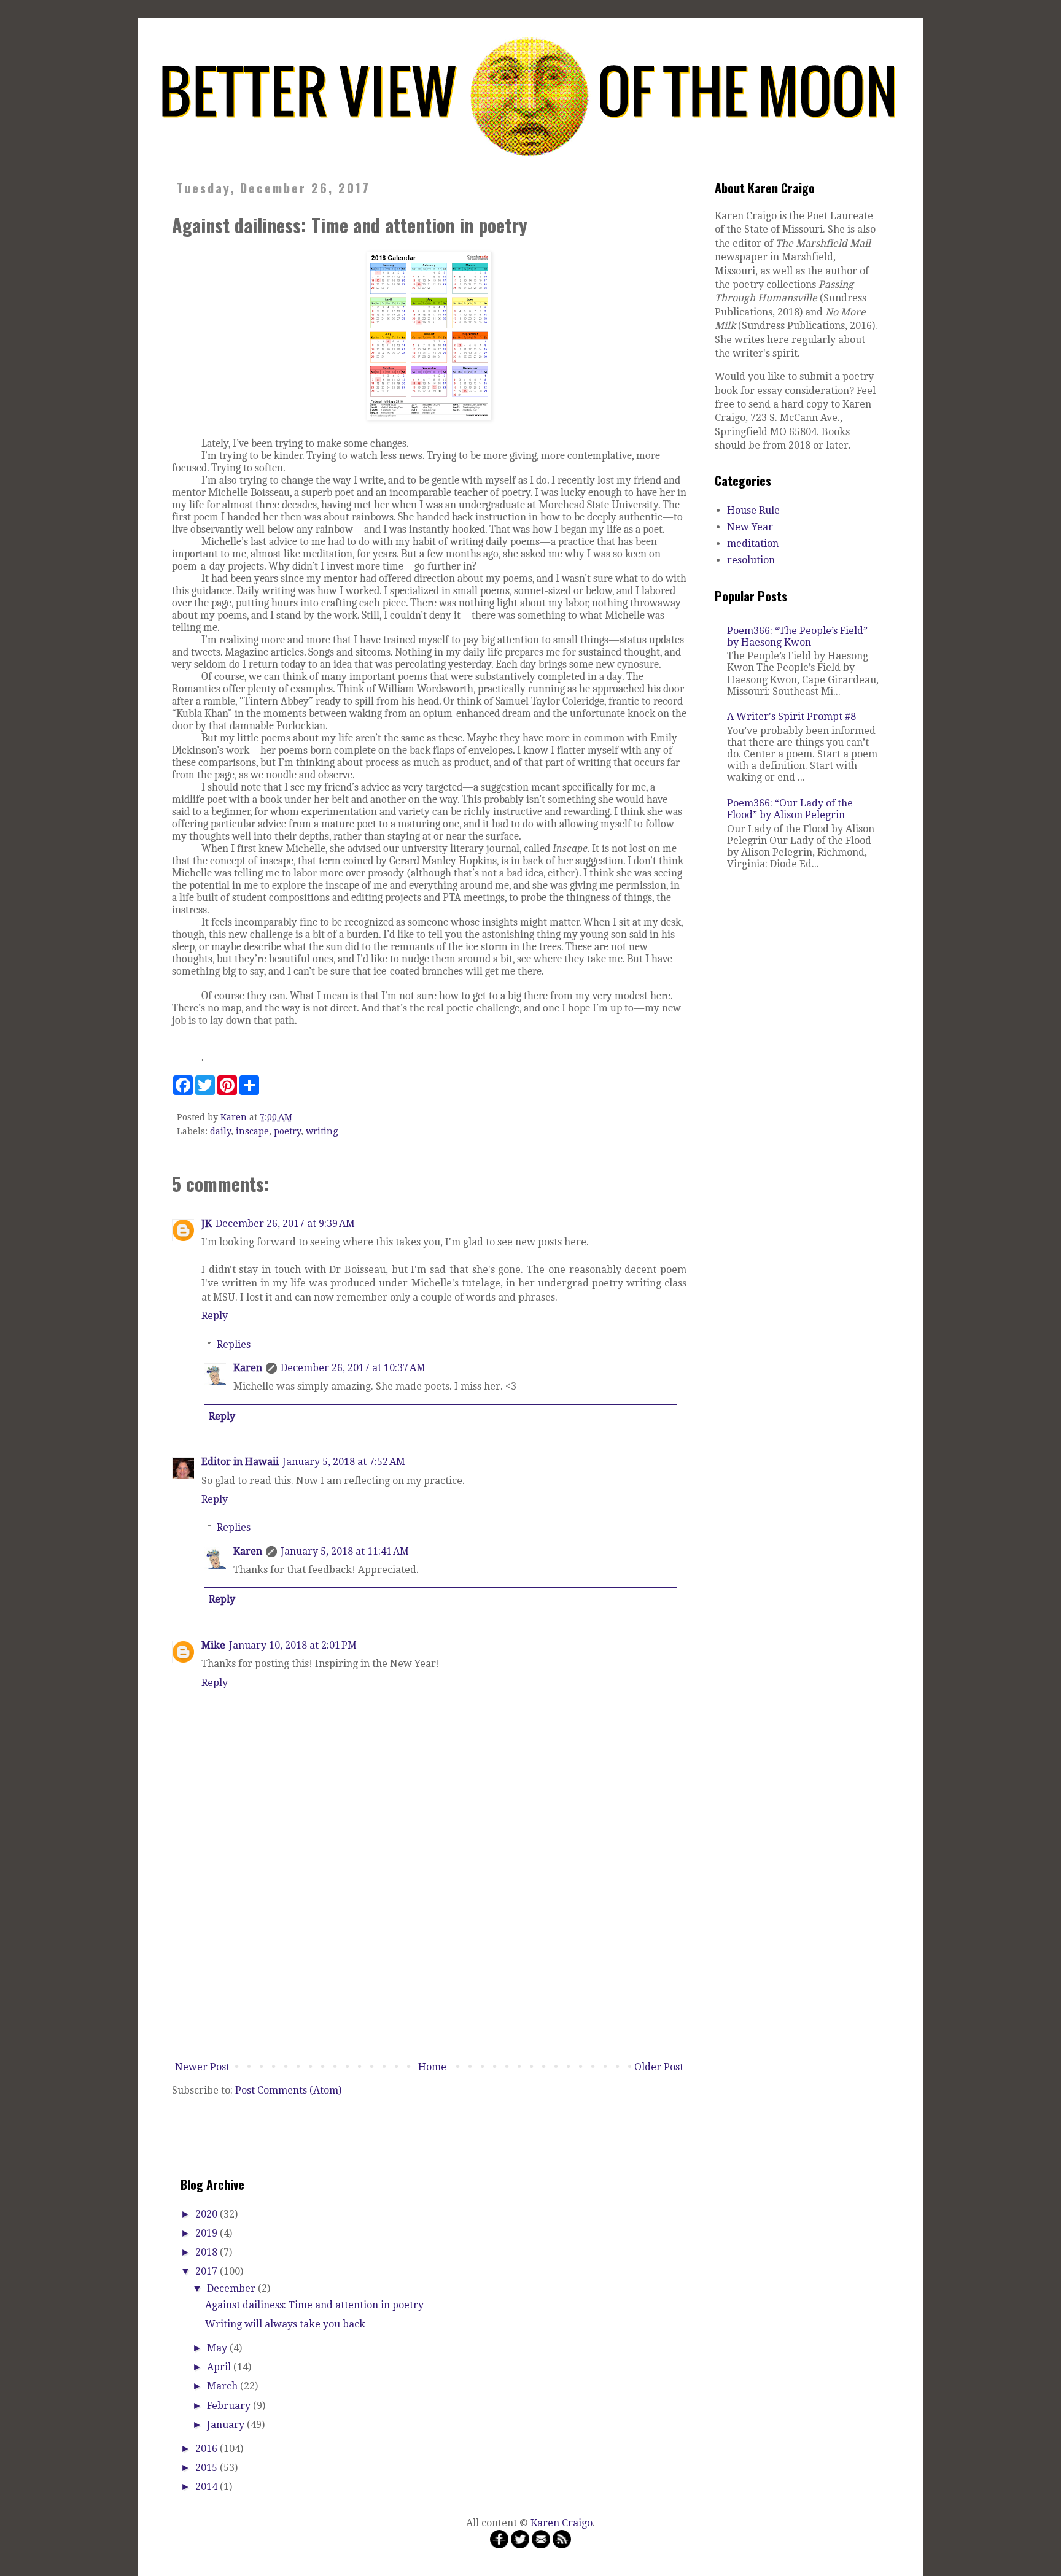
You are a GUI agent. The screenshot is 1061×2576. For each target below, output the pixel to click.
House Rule (753, 510)
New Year (750, 527)
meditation (753, 543)
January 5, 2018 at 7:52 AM (344, 1462)
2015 (208, 2468)
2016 (208, 2449)
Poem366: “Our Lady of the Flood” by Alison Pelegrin (790, 809)
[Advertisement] (429, 1964)
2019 (208, 2233)
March (223, 2386)
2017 (208, 2271)
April (220, 2367)
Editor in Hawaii (240, 1462)
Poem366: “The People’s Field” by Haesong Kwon (797, 636)
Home (432, 2067)
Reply (215, 1316)
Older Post (659, 2067)
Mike (213, 1645)
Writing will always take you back (285, 2324)
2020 (208, 2214)
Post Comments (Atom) (288, 2090)
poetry (287, 1131)
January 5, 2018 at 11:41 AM (345, 1551)
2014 (208, 2487)
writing (322, 1131)
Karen (248, 1368)
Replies (234, 1344)
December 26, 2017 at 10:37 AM (353, 1368)
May (218, 2348)
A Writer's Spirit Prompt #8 (791, 717)
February (230, 2406)
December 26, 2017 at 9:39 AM (285, 1224)
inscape (252, 1131)
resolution (751, 560)
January (227, 2425)
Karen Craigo (562, 2523)
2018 (208, 2252)
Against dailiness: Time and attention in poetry (314, 2305)
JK (207, 1224)
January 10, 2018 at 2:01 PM (293, 1645)
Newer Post (202, 2067)
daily (220, 1131)
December (232, 2288)
